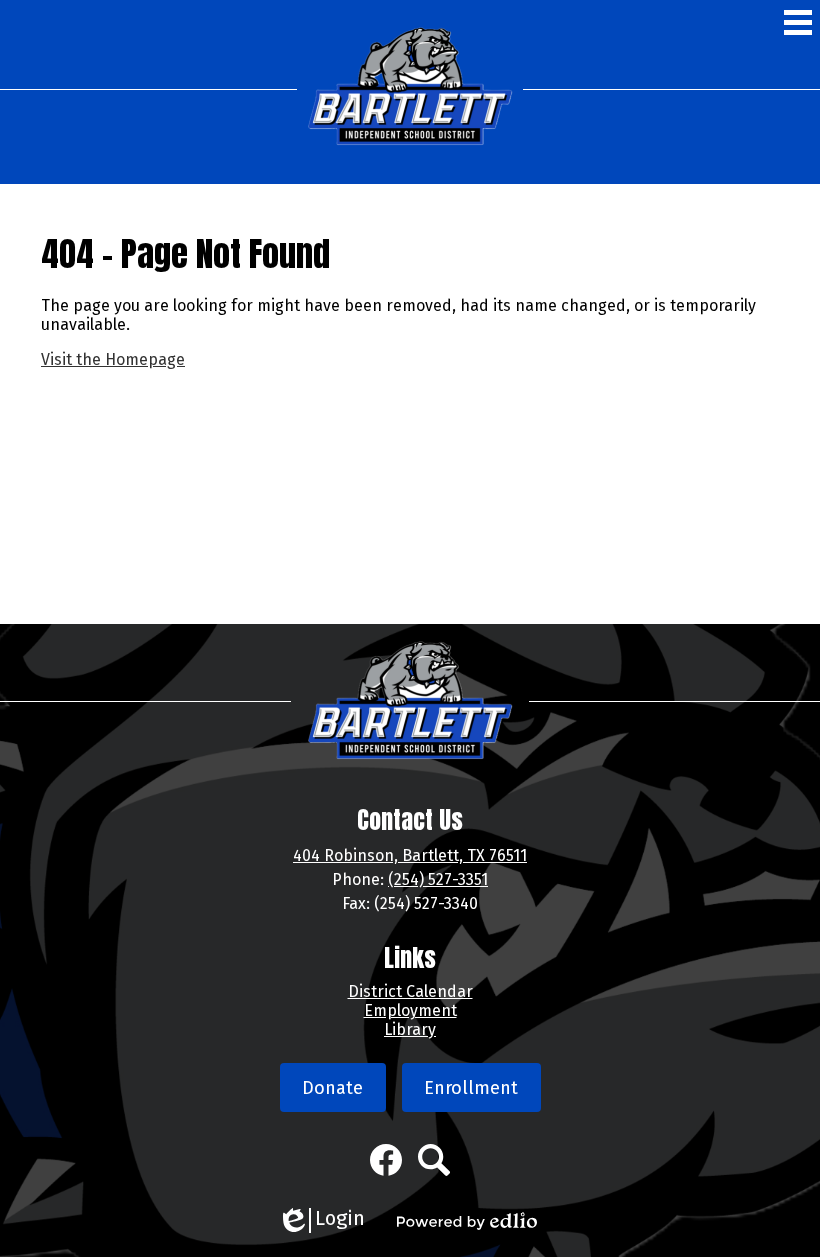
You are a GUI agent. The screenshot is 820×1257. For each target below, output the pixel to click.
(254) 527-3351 (438, 879)
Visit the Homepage (113, 359)
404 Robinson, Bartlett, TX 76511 (410, 855)
